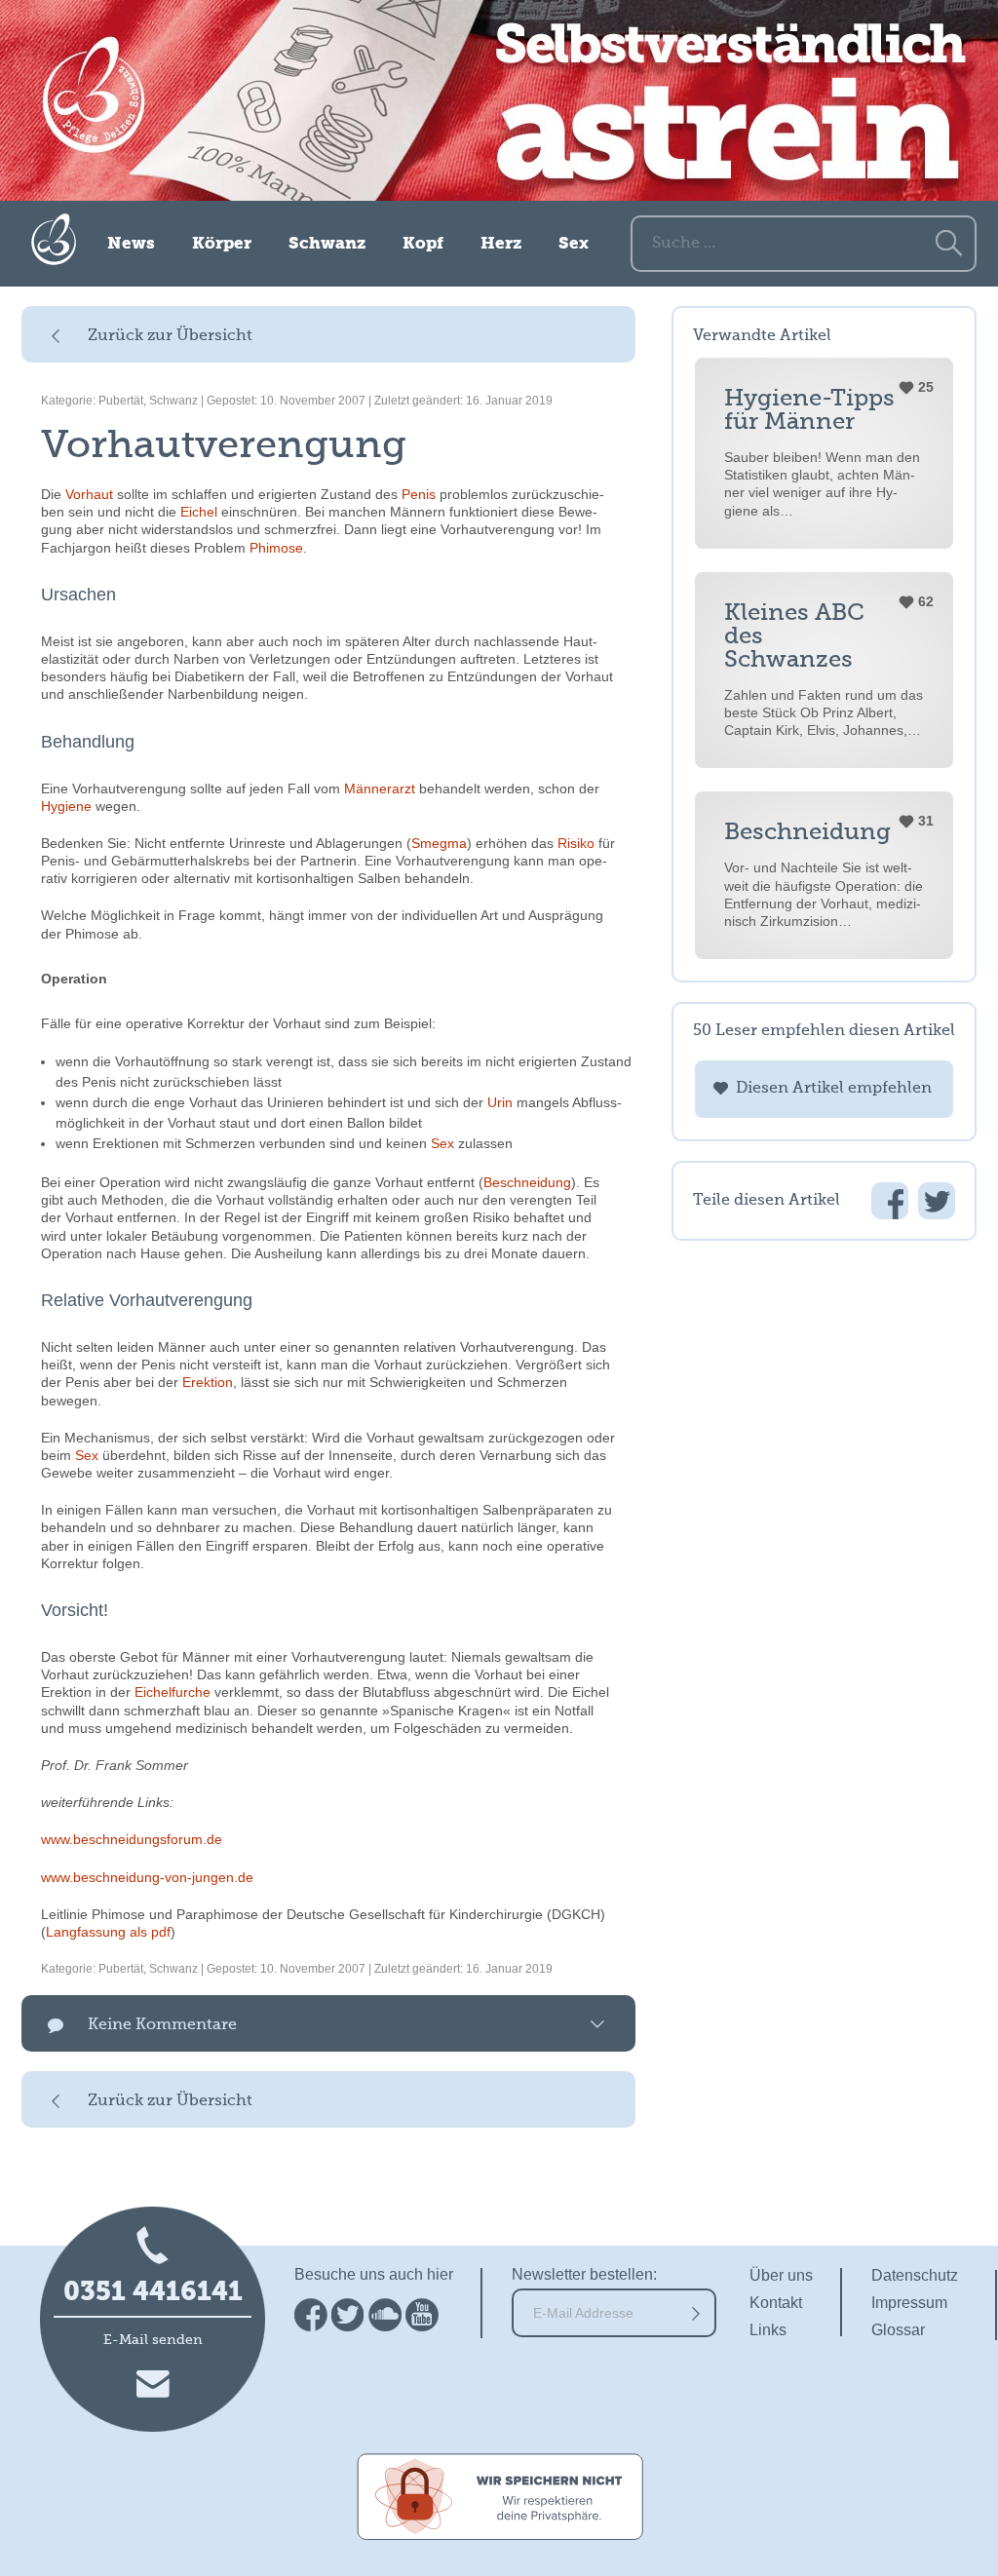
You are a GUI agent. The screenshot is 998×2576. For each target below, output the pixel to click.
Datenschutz (915, 2275)
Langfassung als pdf (108, 1932)
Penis (419, 494)
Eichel (199, 512)
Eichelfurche (173, 1692)
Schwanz (327, 244)
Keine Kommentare (162, 2025)
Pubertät (121, 401)
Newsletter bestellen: (584, 2274)
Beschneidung (527, 1182)
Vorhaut (89, 494)
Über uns (781, 2275)
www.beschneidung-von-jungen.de (147, 1877)
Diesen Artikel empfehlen (834, 1089)
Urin (500, 1102)
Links (768, 2330)
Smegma (439, 843)
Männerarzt (380, 788)
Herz (501, 244)
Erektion (208, 1382)
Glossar (898, 2330)
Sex (574, 244)
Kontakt (776, 2303)
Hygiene (66, 806)
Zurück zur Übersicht (170, 336)
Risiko (576, 843)
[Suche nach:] (804, 242)
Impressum (909, 2303)
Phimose (276, 548)
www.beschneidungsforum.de (132, 1839)
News (131, 244)
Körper (222, 244)
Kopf (423, 244)
